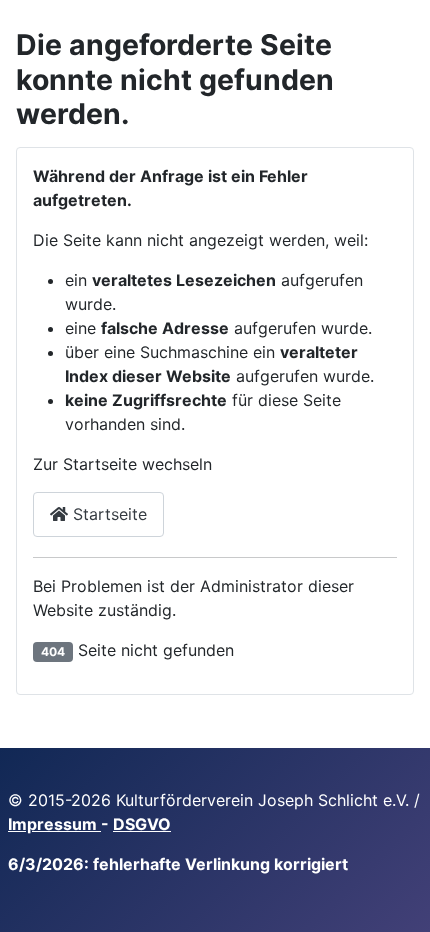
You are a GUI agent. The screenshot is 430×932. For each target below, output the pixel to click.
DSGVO (142, 824)
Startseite (107, 514)
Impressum (54, 824)
